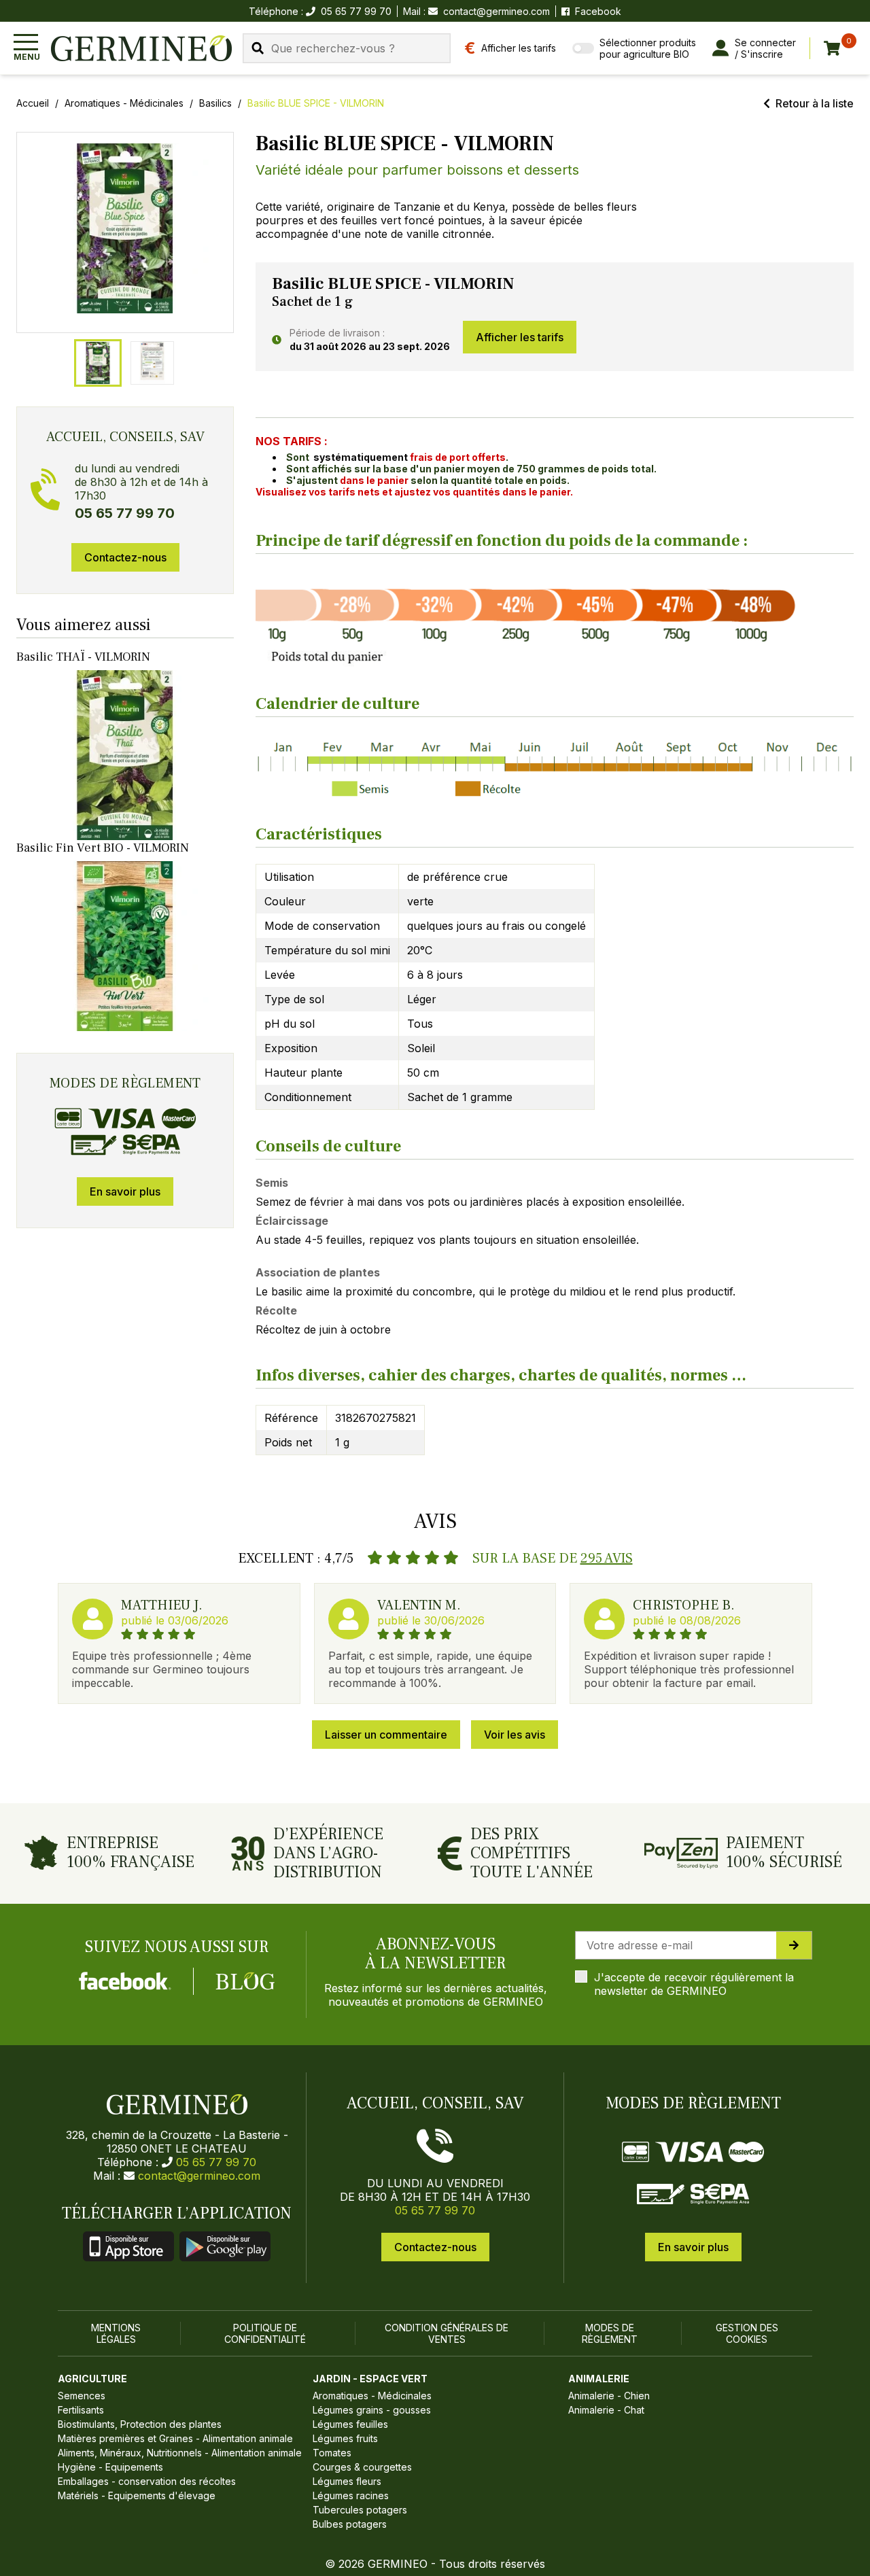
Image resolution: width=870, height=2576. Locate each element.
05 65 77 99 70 (216, 2162)
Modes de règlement (610, 2333)
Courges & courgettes (362, 2467)
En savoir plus (125, 1191)
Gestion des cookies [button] (747, 2333)
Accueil (33, 103)
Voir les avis (515, 1735)
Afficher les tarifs (520, 337)
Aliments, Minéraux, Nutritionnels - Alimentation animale (180, 2453)
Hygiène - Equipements (110, 2467)
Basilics (215, 103)
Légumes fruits (345, 2438)
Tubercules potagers (360, 2510)
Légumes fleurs (347, 2481)
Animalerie (599, 2379)
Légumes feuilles (350, 2424)
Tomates (332, 2453)
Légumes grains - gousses (372, 2410)
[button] (125, 228)
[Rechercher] (258, 48)
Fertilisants (81, 2410)
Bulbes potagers (350, 2524)
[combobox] (347, 48)
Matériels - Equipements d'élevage (137, 2495)
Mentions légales (116, 2333)
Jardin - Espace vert (370, 2379)
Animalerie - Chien (609, 2396)
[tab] (98, 363)
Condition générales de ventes (447, 2333)
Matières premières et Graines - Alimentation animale (175, 2438)
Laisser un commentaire (386, 1735)
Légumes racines (351, 2495)
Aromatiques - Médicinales (124, 103)
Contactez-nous (125, 557)
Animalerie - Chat (606, 2410)
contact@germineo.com (497, 11)
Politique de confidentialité (265, 2333)
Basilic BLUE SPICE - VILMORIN (316, 103)
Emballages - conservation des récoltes (147, 2481)
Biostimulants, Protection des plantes (140, 2424)
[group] (125, 232)
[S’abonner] (794, 1945)
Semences (82, 2396)
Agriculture (92, 2379)
